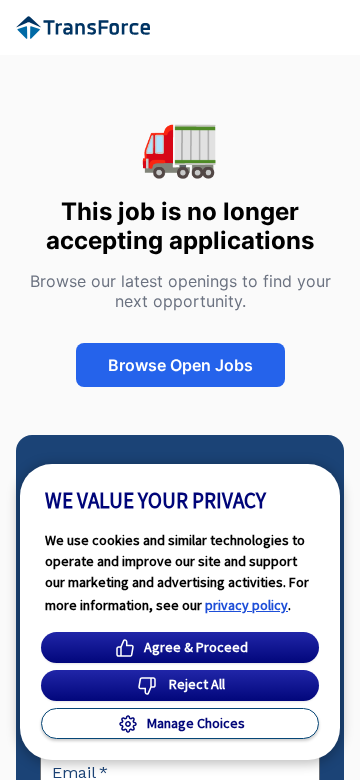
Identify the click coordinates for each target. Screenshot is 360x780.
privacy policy (246, 605)
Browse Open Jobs (180, 365)
